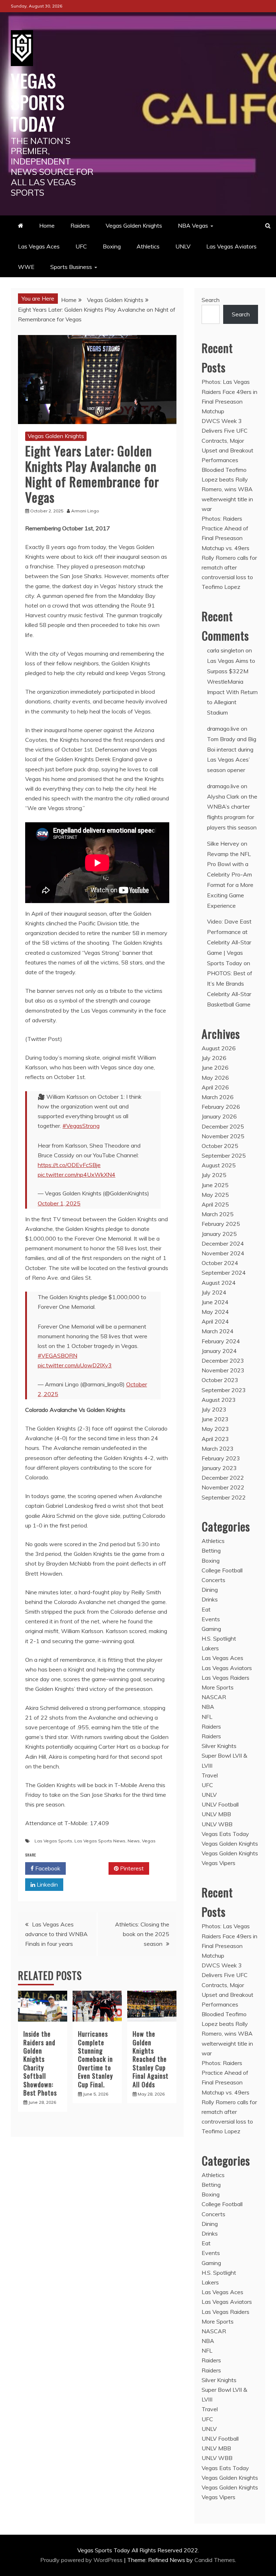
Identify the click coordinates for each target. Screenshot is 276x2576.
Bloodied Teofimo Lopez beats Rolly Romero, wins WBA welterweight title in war (227, 489)
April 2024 (215, 1321)
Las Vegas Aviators (231, 246)
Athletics (148, 246)
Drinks (210, 1599)
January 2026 (219, 1116)
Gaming (211, 1629)
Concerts (213, 1580)
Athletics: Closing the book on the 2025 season (142, 1934)
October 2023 (220, 1380)
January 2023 (219, 1468)
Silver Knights (219, 1746)
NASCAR (214, 1697)
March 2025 (218, 1214)
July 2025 (214, 1175)
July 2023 (214, 1409)
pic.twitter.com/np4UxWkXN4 (77, 1175)
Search (211, 300)
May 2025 (215, 1195)
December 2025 (223, 1126)
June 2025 (215, 1185)
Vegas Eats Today (225, 1834)
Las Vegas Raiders (226, 1678)
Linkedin (47, 1884)
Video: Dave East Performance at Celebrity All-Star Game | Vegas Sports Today (229, 942)
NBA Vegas (193, 225)
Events (211, 1619)
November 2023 (223, 1370)
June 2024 (215, 1302)
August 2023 (219, 1400)
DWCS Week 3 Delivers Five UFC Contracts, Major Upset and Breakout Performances (227, 440)
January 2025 (219, 1234)
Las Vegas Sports (53, 1841)
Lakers (210, 1648)
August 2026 (219, 1048)
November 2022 (223, 1487)
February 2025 (221, 1224)
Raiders (80, 225)
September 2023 (224, 1390)
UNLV (183, 246)
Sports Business (71, 267)
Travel (210, 1775)
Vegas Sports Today (38, 102)
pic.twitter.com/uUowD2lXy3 (75, 1365)
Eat (206, 1609)
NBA (208, 1707)
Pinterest (131, 1868)
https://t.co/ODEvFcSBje (69, 1165)
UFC (81, 246)
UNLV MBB (216, 1814)
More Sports (218, 1687)
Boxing (112, 246)
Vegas (149, 1841)
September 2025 (224, 1156)
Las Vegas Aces (39, 246)
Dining (210, 1590)
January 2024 (219, 1351)
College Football (222, 1570)
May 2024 (215, 1312)
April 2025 (215, 1204)
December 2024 (223, 1243)
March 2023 (218, 1449)
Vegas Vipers (218, 1863)
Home (47, 225)
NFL (207, 1717)
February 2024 (221, 1341)
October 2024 (220, 1263)
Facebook (47, 1868)
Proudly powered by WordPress (82, 2560)
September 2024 (224, 1273)
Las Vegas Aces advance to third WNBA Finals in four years (56, 1934)
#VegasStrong (81, 1126)
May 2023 (215, 1429)
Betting (211, 1550)
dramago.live (223, 729)
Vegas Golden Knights (134, 225)
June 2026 (215, 1068)
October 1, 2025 (59, 1203)
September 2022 (224, 1497)
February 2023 (221, 1458)
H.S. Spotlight (219, 1638)
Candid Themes (215, 2560)
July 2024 (214, 1292)
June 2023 (215, 1419)
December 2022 (223, 1478)
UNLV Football (220, 1804)
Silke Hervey (223, 843)
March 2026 (218, 1097)
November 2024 (223, 1253)
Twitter (90, 1868)
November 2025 (223, 1136)
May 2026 (215, 1078)
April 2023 (215, 1439)
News (134, 1841)
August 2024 (219, 1283)
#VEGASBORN (57, 1356)
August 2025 (219, 1165)
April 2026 (215, 1087)
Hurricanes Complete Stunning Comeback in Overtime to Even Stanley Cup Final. (95, 2059)
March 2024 (218, 1331)
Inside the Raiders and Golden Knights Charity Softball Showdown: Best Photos (40, 2063)
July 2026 (214, 1058)
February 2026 (221, 1107)
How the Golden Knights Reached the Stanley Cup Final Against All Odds (151, 2059)
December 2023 (223, 1361)
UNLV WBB (217, 1824)
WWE (26, 267)
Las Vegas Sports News (100, 1841)
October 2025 (220, 1146)
